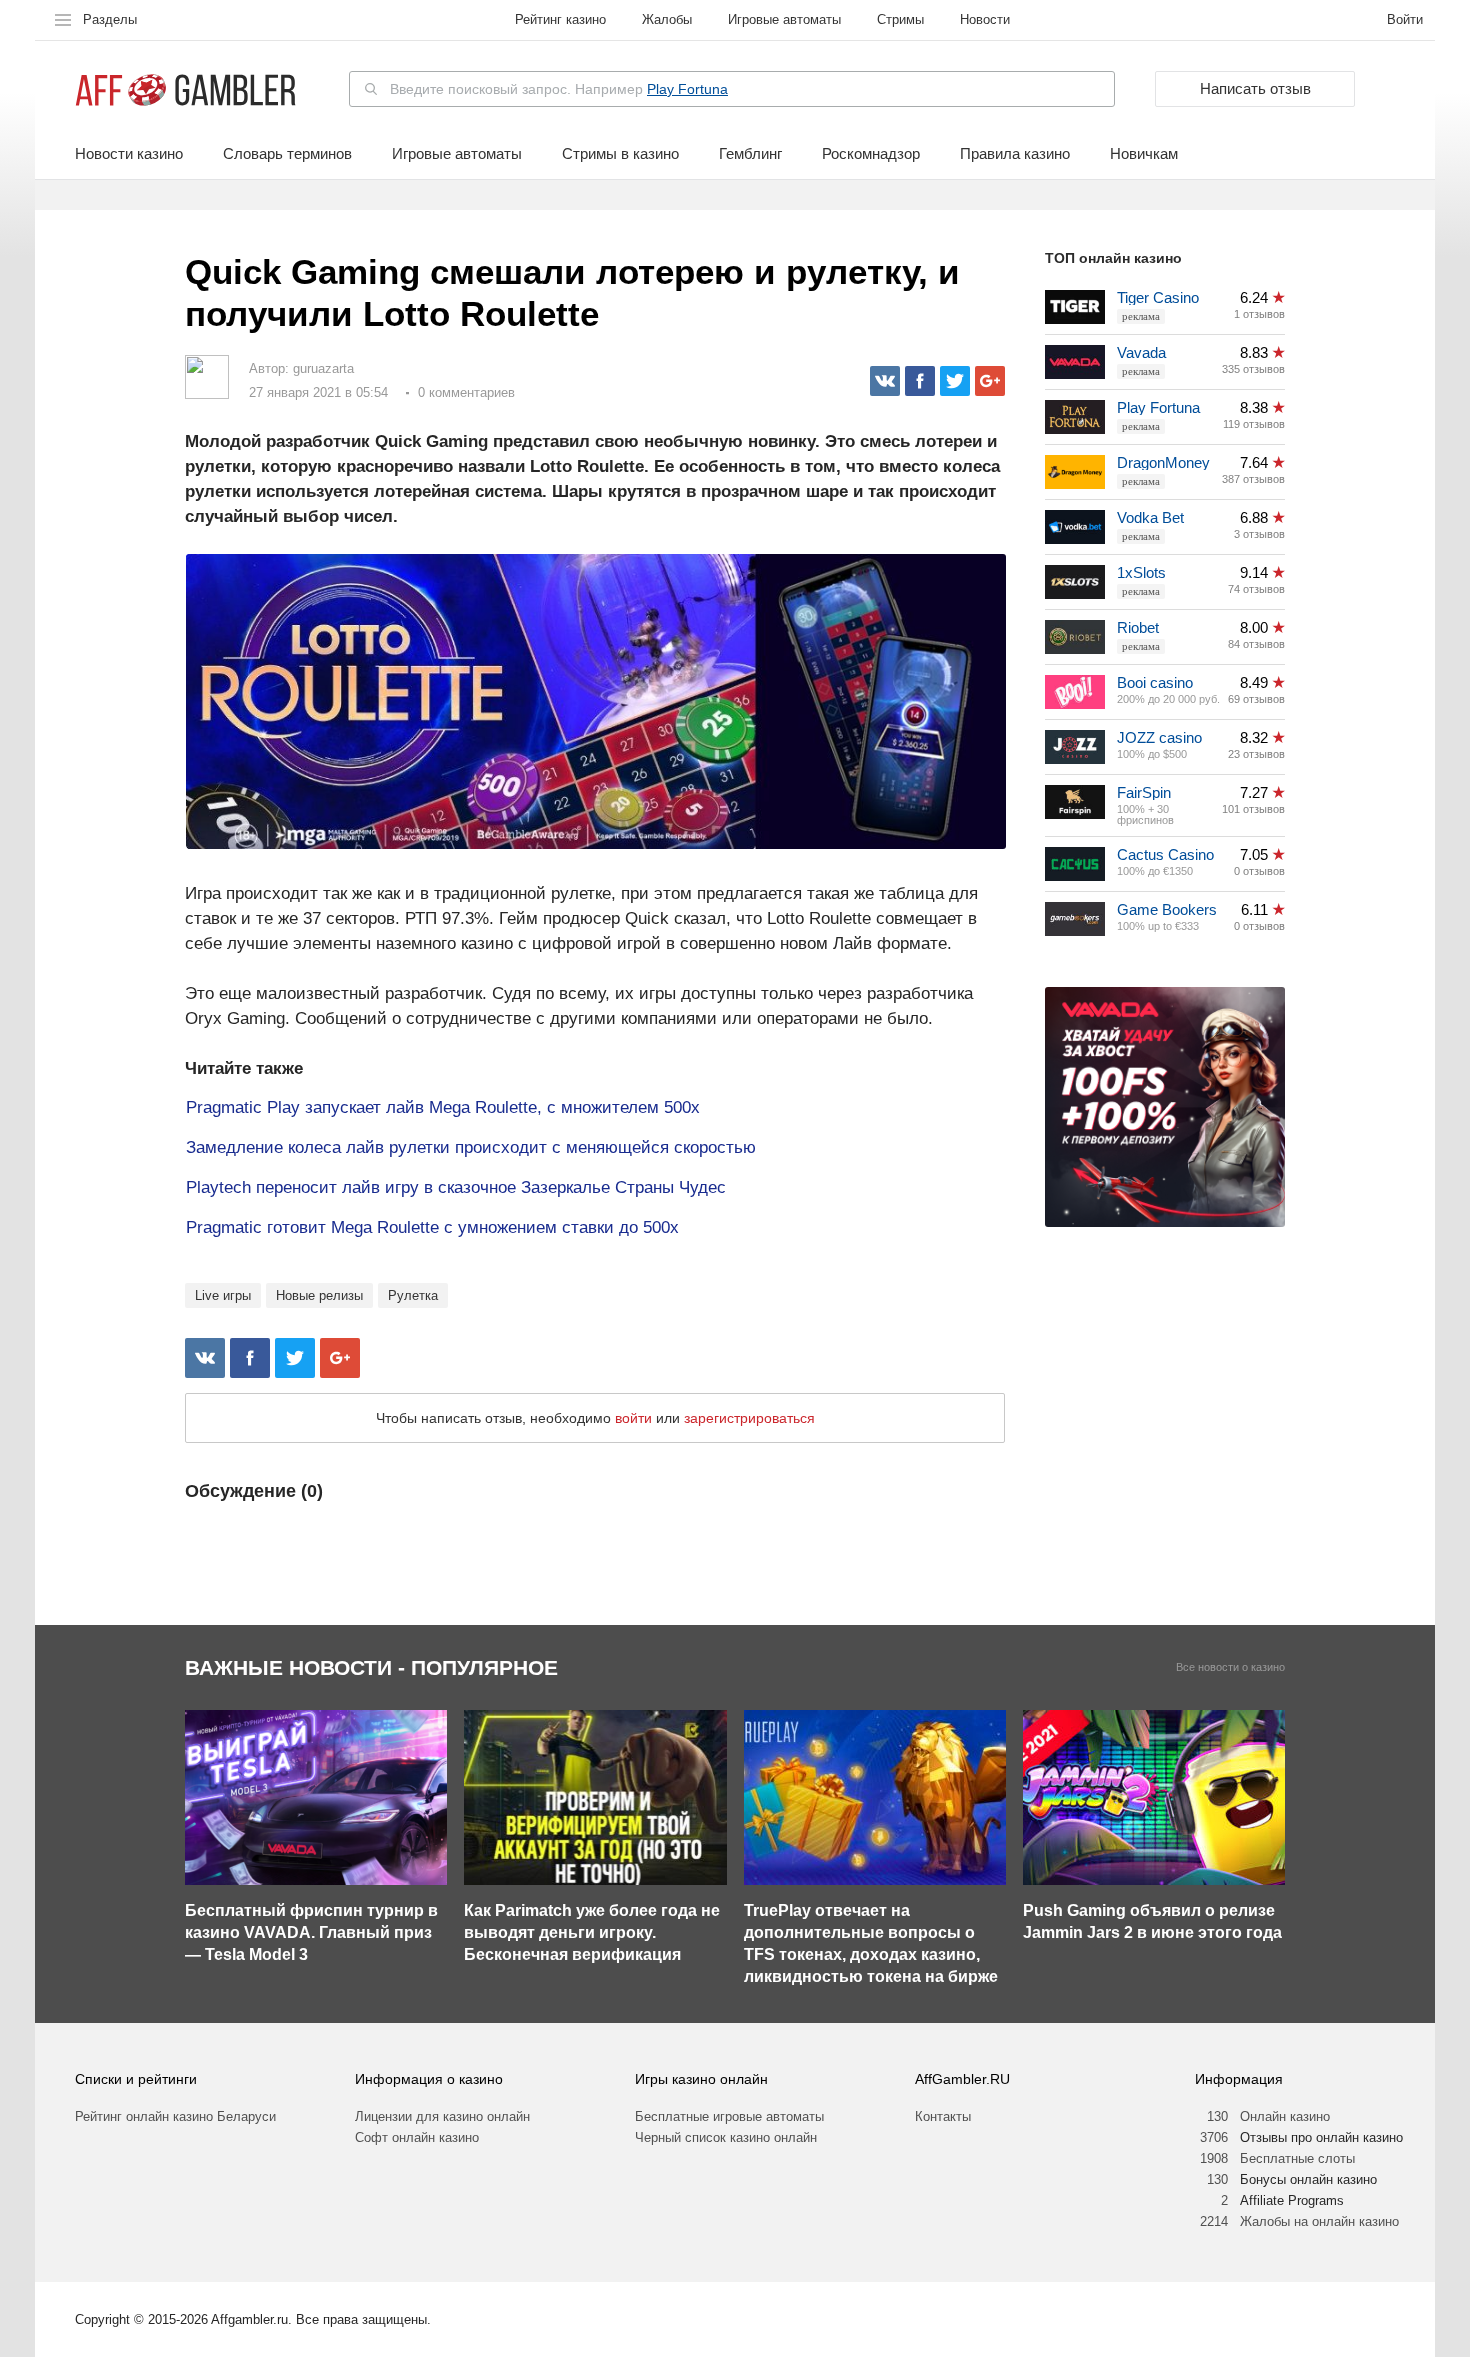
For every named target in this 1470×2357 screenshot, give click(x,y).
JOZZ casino (1159, 737)
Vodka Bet (1150, 517)
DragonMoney (1163, 462)
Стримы (900, 19)
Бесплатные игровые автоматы (729, 2116)
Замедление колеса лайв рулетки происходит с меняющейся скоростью (471, 1147)
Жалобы (667, 19)
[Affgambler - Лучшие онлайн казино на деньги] (185, 90)
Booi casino (1155, 682)
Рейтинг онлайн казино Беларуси (175, 2116)
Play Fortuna (687, 89)
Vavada (1141, 352)
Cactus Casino (1165, 854)
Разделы (110, 19)
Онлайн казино (1285, 2116)
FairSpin (1144, 792)
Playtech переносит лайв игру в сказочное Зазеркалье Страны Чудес (456, 1187)
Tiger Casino (1158, 297)
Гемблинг (750, 154)
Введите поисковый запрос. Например (559, 89)
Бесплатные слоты (1297, 2158)
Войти (1405, 19)
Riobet (1138, 627)
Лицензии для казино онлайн (442, 2116)
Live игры (223, 1295)
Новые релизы (319, 1295)
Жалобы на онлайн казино (1319, 2221)
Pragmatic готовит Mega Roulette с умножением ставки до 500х (432, 1227)
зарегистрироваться (749, 1418)
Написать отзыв (1255, 88)
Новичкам (1144, 154)
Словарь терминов (287, 154)
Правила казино (1015, 154)
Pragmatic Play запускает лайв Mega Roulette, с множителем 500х (443, 1107)
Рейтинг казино (560, 19)
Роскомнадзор (871, 154)
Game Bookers (1167, 909)
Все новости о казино (1230, 1667)
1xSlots (1141, 572)
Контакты (943, 2116)
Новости (985, 19)
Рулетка (413, 1295)
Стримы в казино (620, 154)
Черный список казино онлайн (726, 2137)
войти (633, 1418)
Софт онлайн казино (417, 2137)
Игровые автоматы (784, 19)
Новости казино (129, 154)
